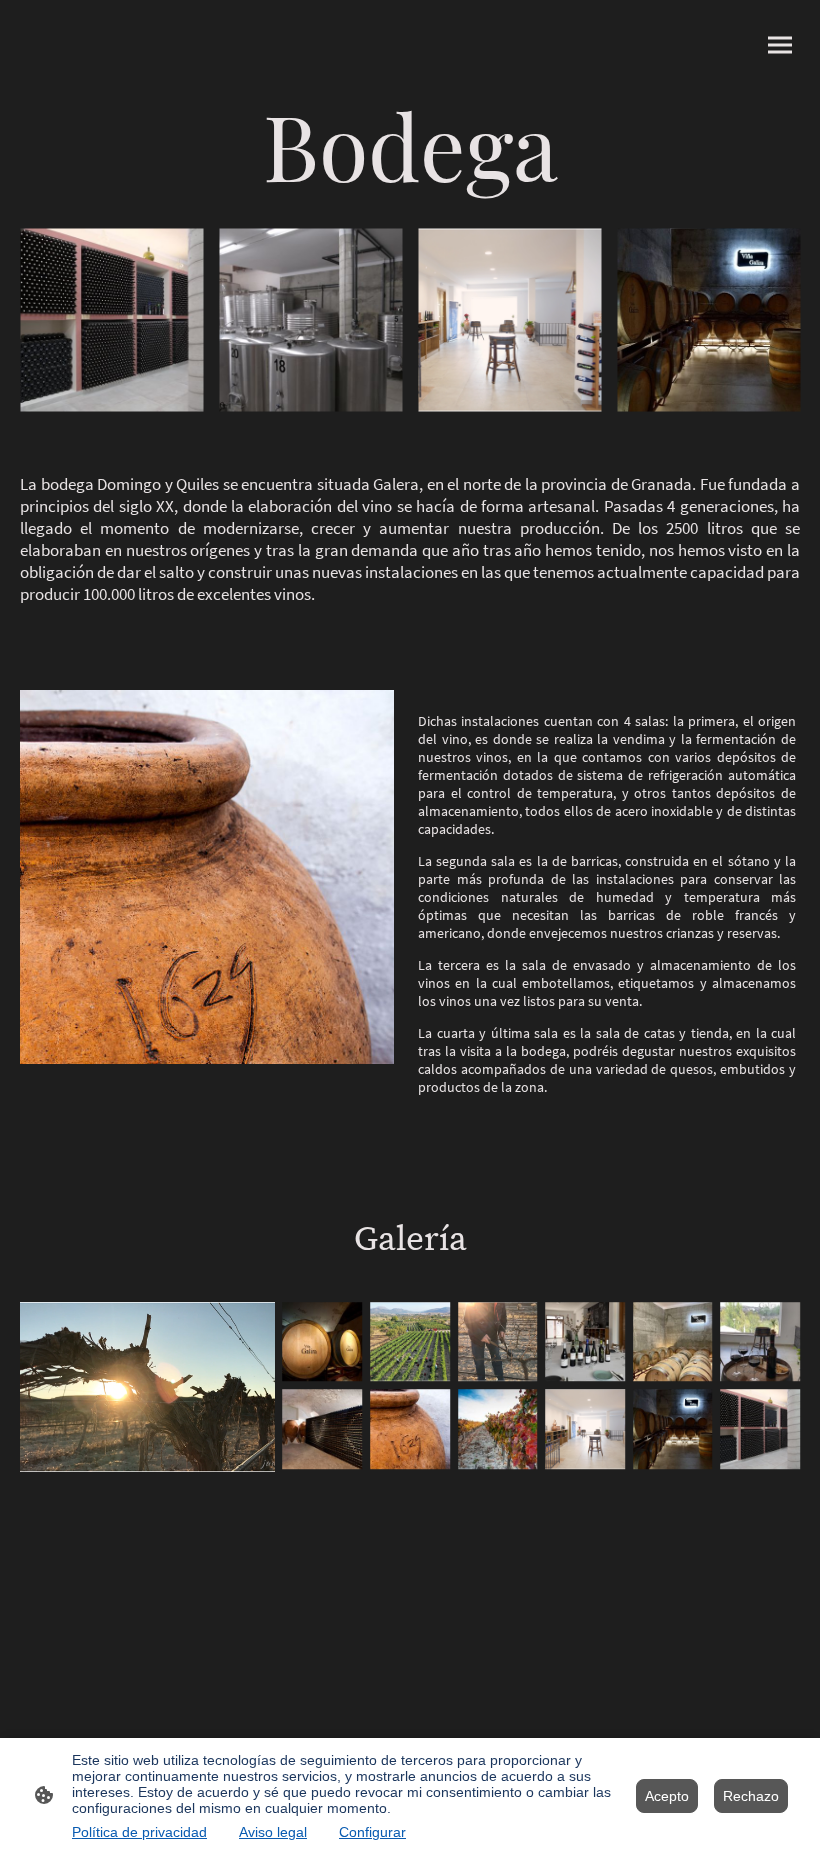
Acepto (667, 1796)
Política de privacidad (139, 1832)
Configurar (372, 1832)
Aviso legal (273, 1832)
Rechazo (751, 1796)
